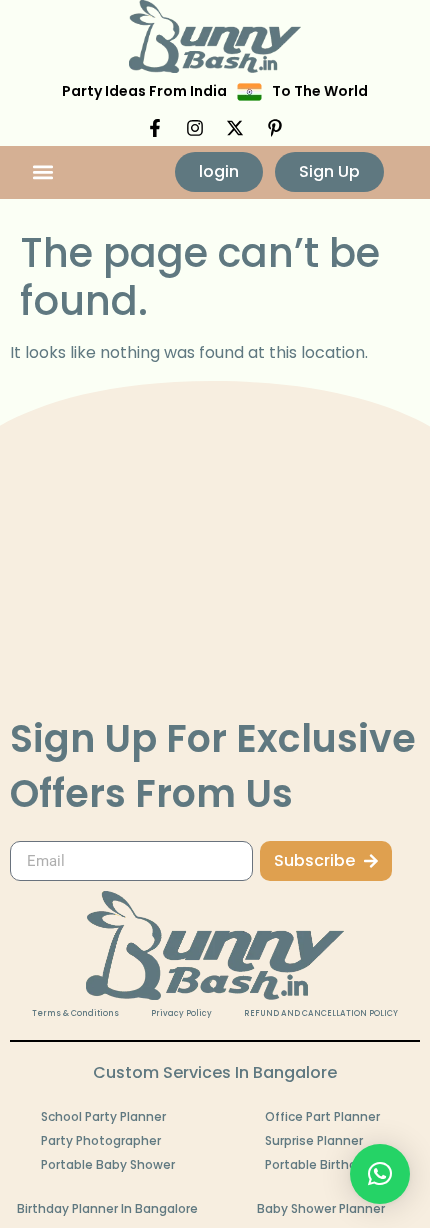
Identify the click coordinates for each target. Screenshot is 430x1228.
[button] (43, 172)
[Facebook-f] (155, 128)
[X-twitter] (235, 128)
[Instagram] (195, 128)
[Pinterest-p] (275, 128)
